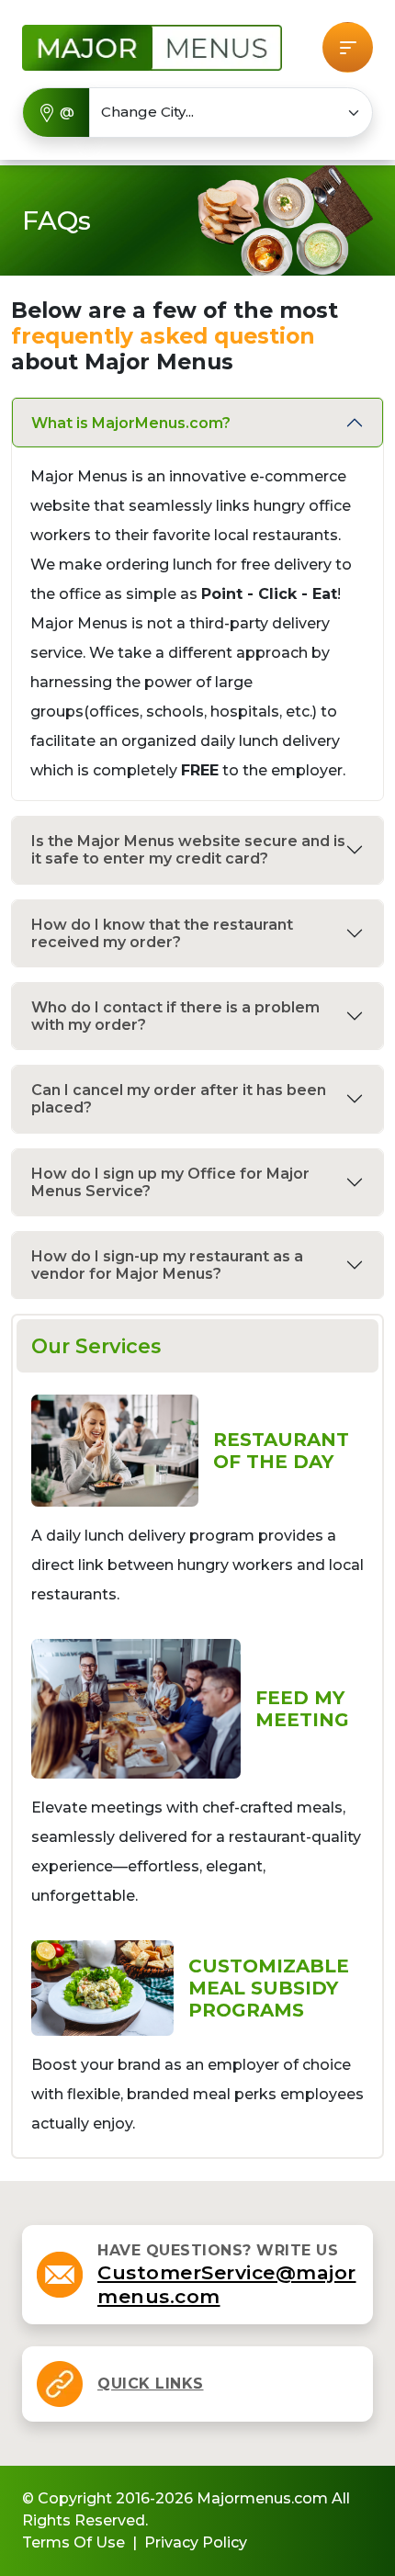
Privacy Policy (196, 2542)
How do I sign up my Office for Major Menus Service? (170, 1182)
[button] (348, 47)
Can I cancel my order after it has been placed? (179, 1099)
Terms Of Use (73, 2542)
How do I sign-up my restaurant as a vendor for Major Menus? (167, 1265)
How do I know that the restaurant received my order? (162, 933)
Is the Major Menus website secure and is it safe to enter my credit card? (188, 850)
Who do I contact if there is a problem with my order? (175, 1016)
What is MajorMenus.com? (131, 423)
